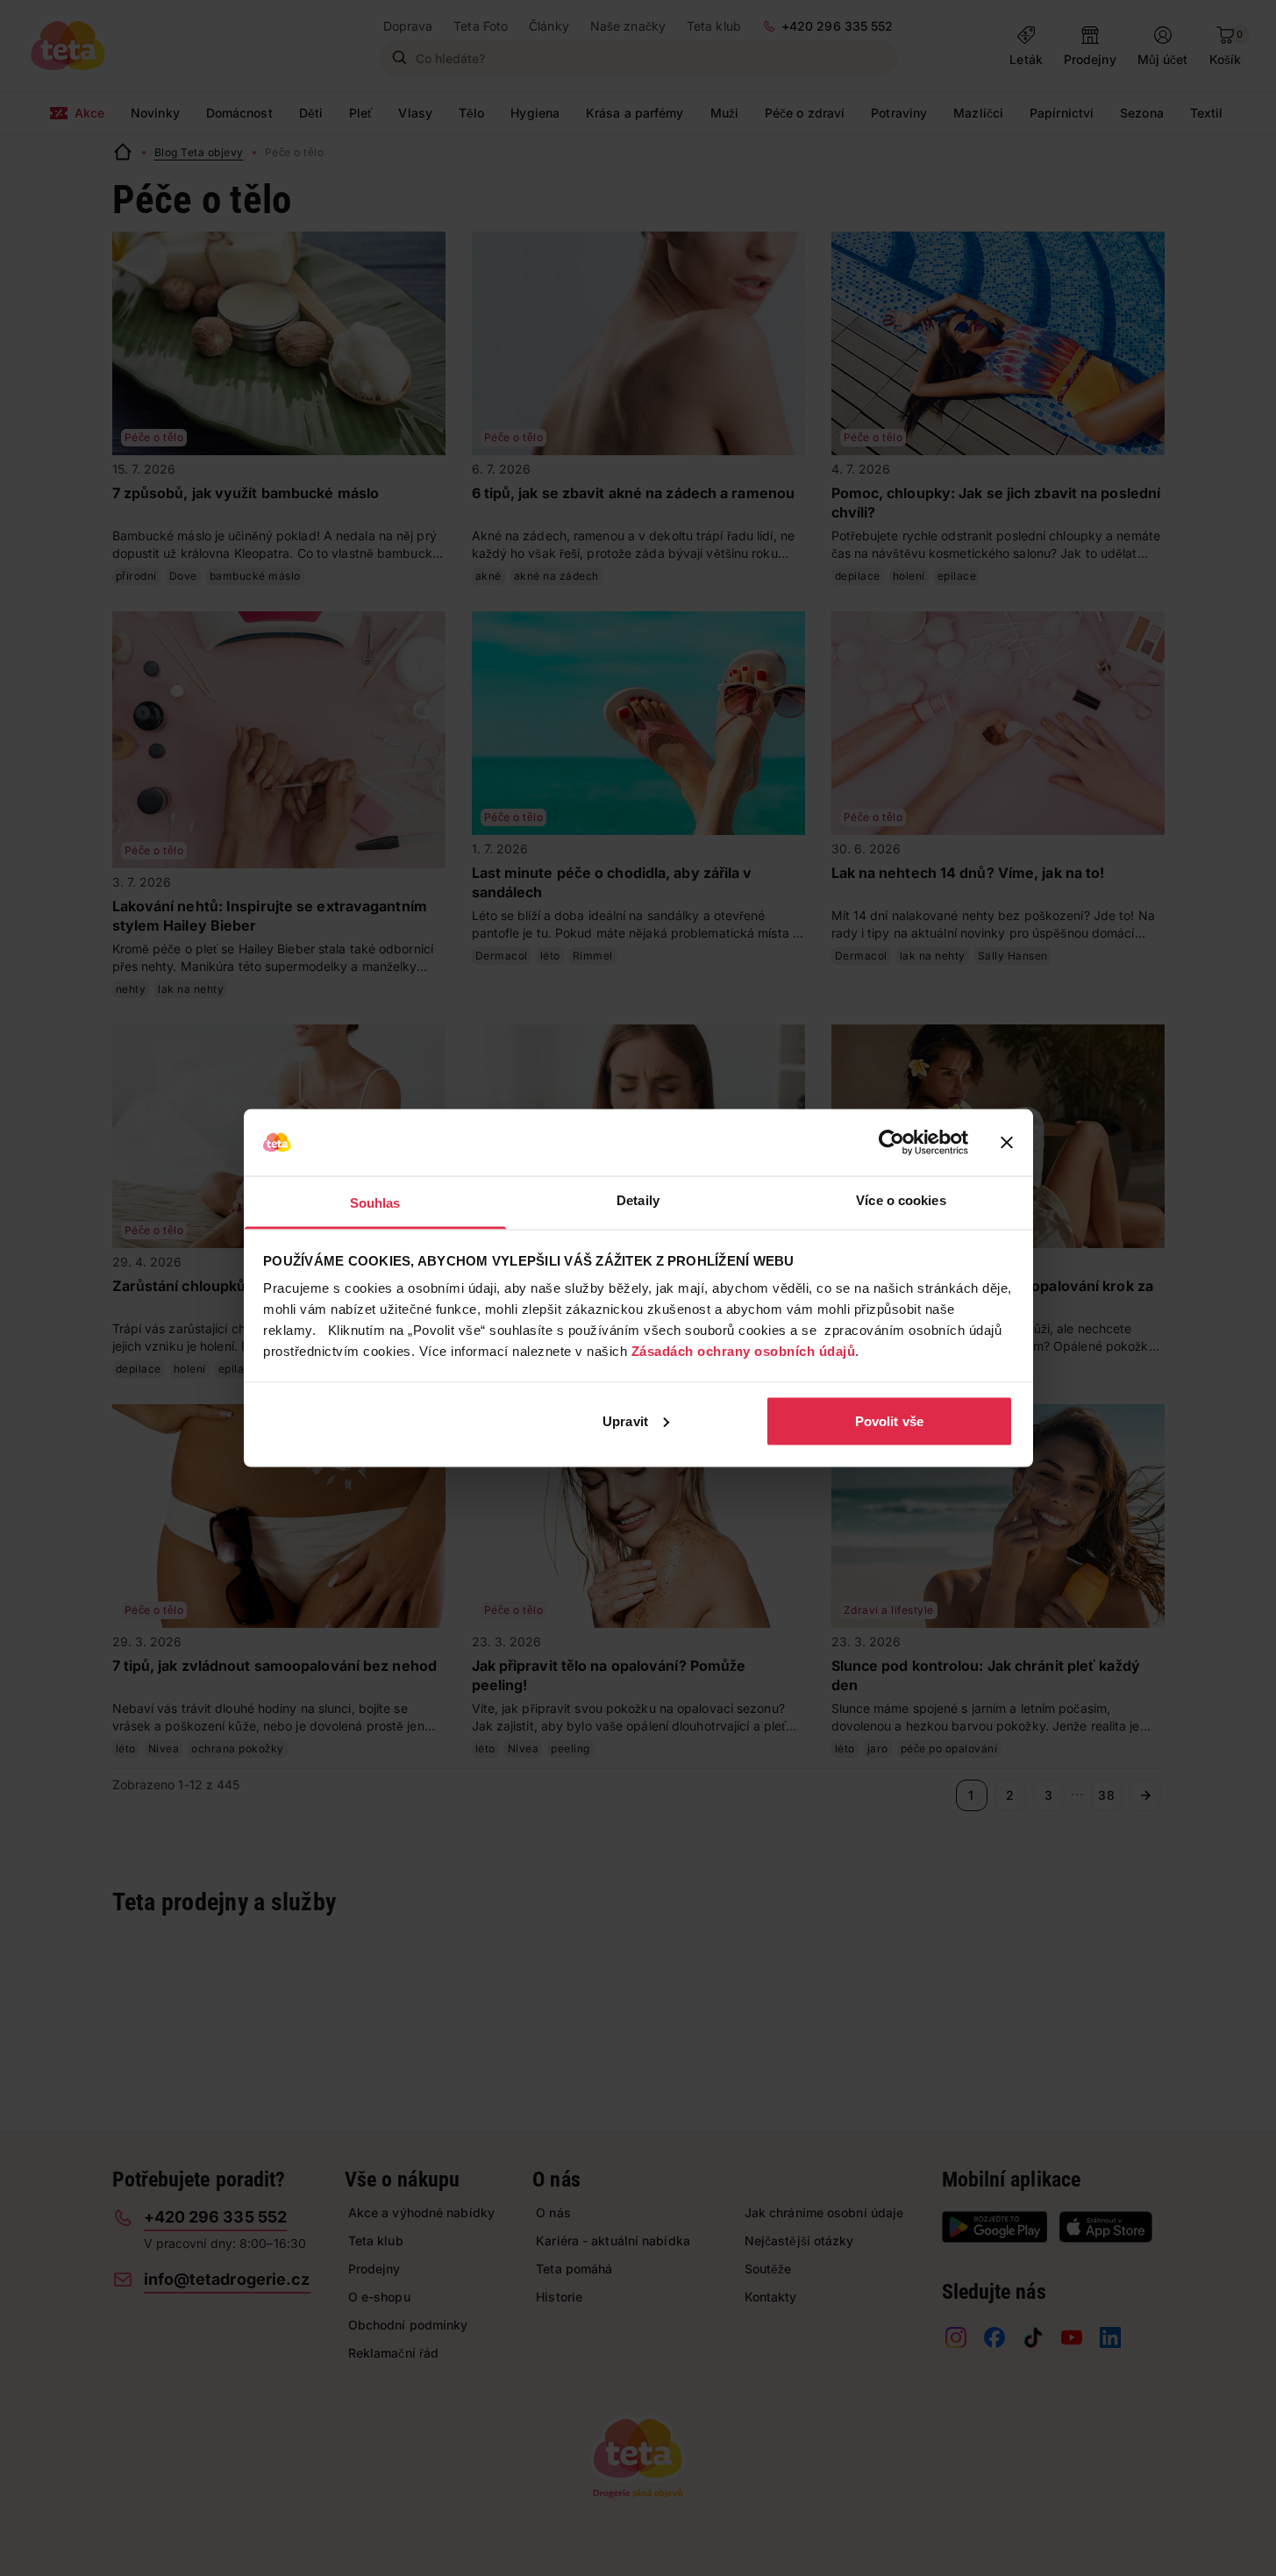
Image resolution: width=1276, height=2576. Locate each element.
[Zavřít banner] (1007, 1143)
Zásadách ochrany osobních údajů (744, 1351)
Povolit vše (889, 1420)
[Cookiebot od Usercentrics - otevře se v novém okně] (891, 1143)
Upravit (625, 1420)
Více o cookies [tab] (901, 1200)
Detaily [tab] (638, 1200)
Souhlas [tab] (375, 1203)
